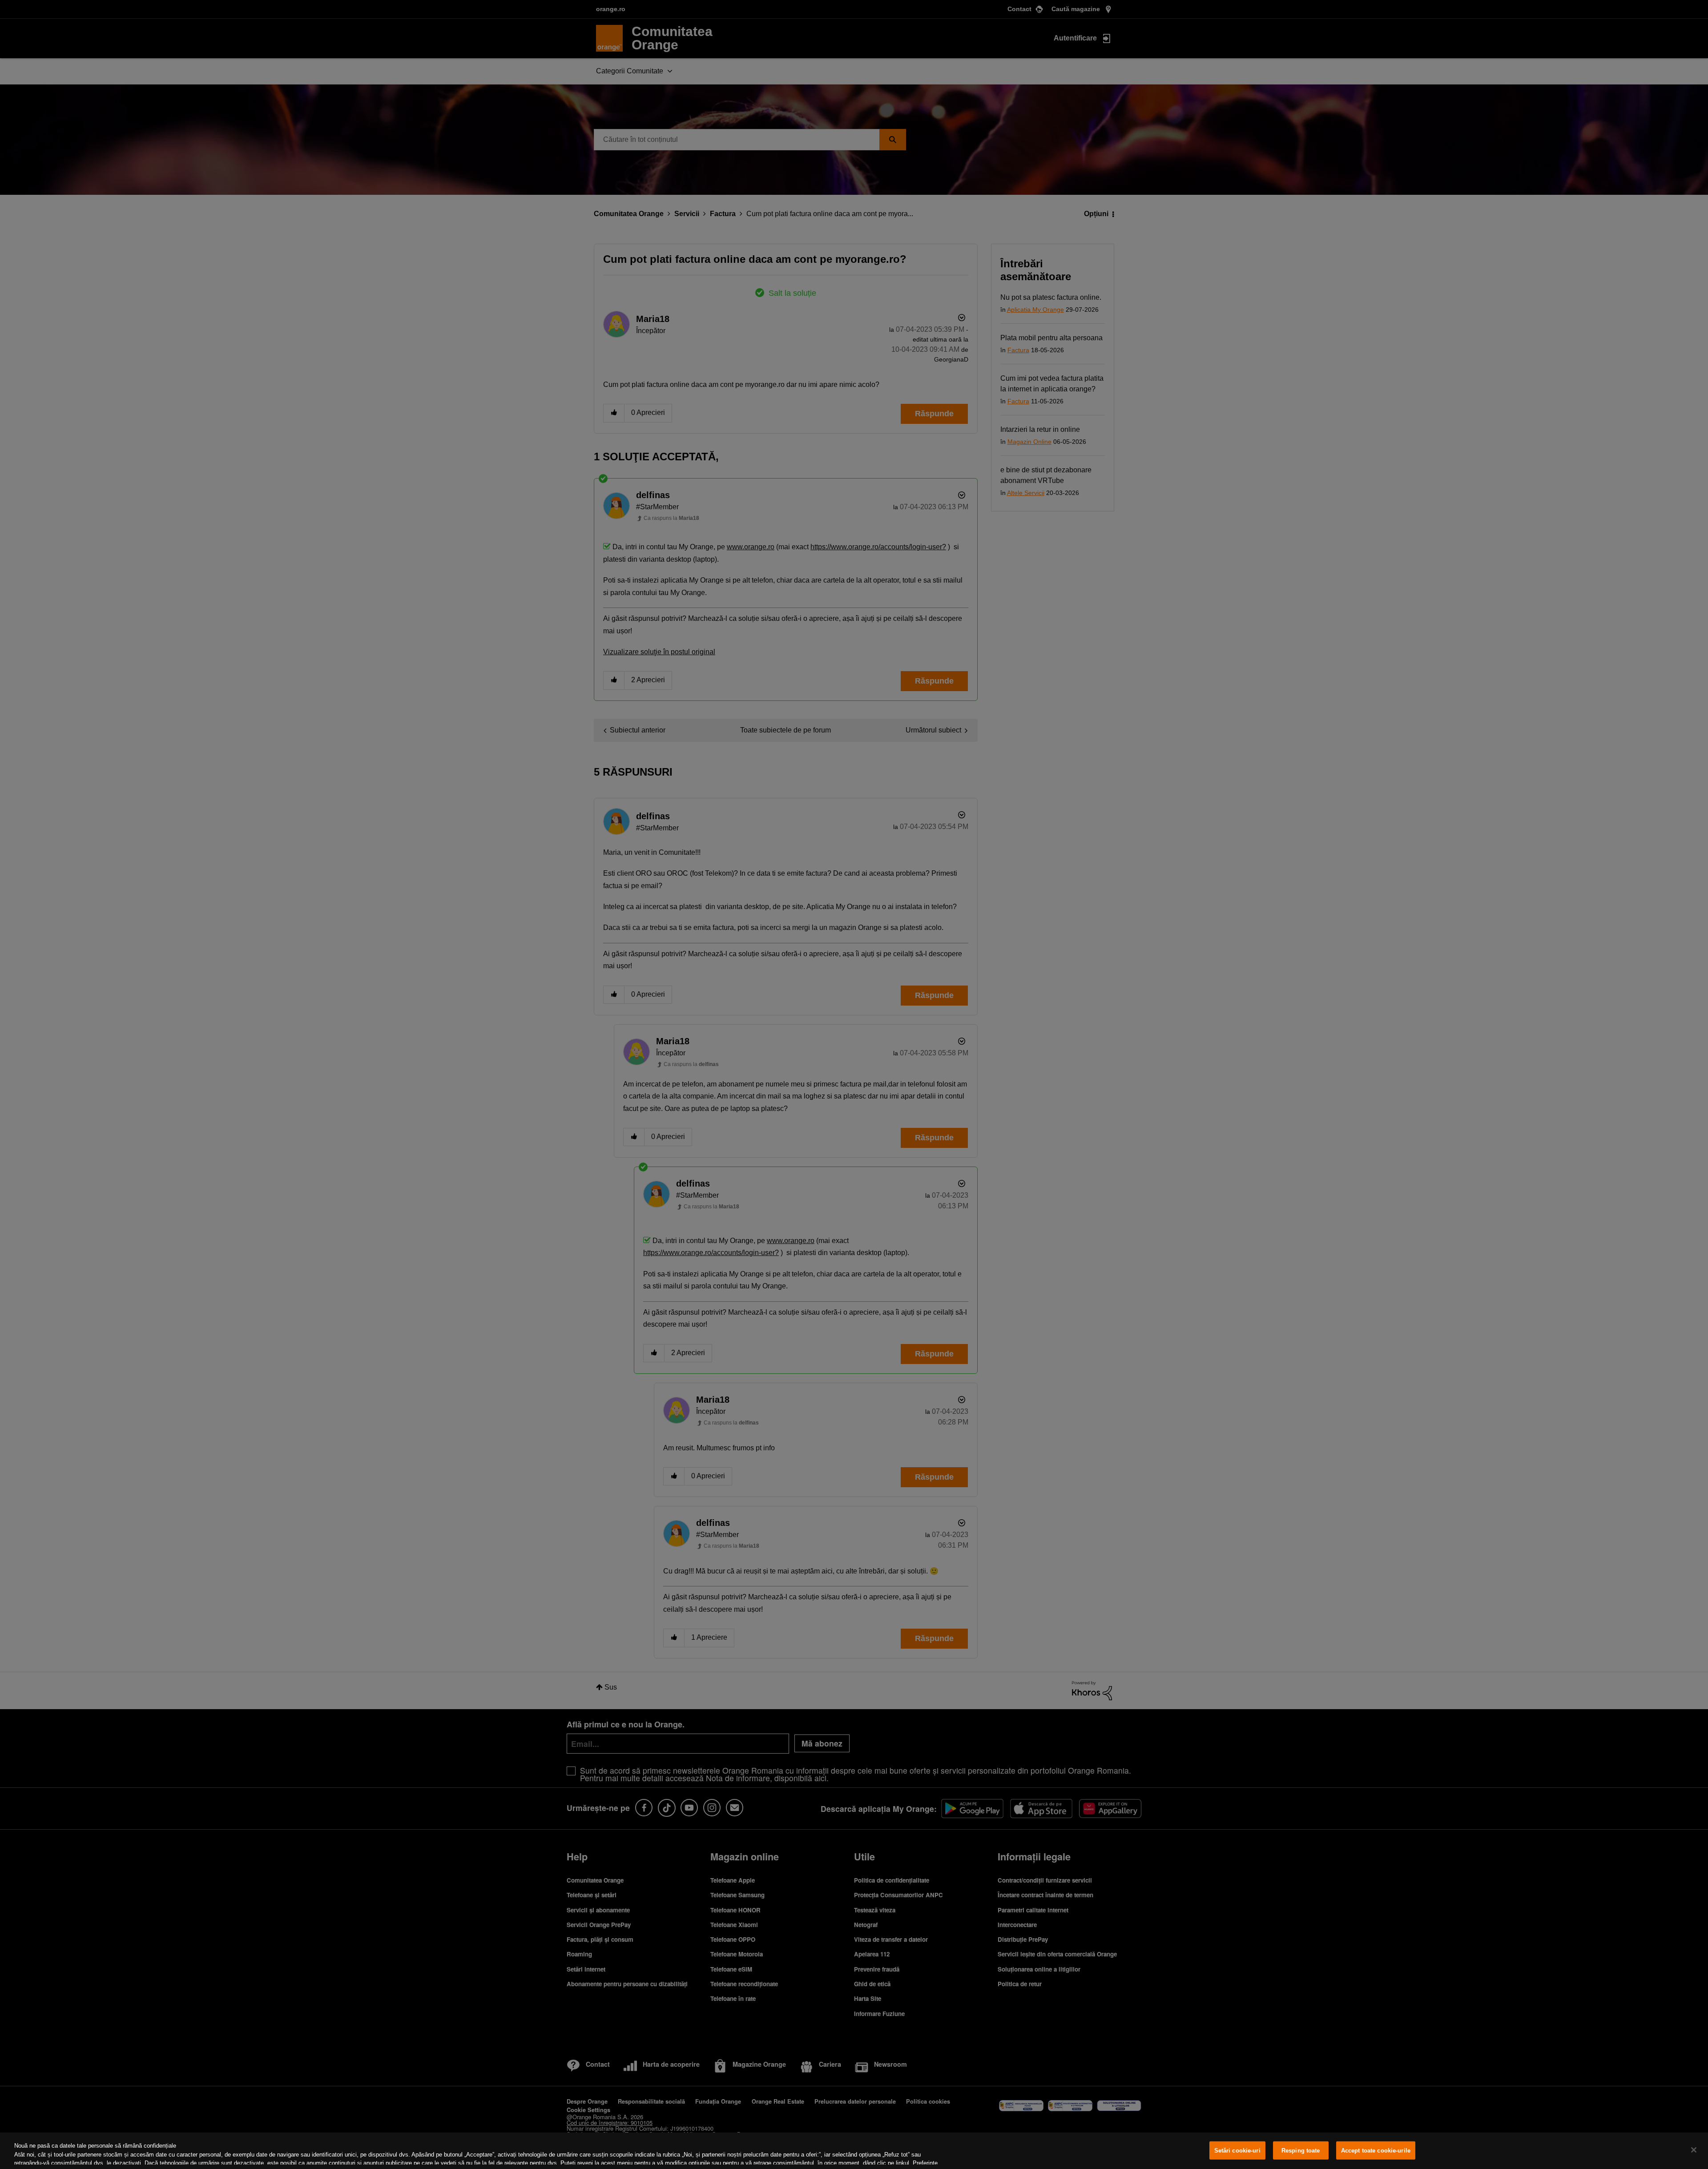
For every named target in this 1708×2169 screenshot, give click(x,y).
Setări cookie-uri (1237, 2151)
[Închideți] (1694, 2150)
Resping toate (1301, 2151)
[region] (854, 2151)
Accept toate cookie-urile (1376, 2151)
